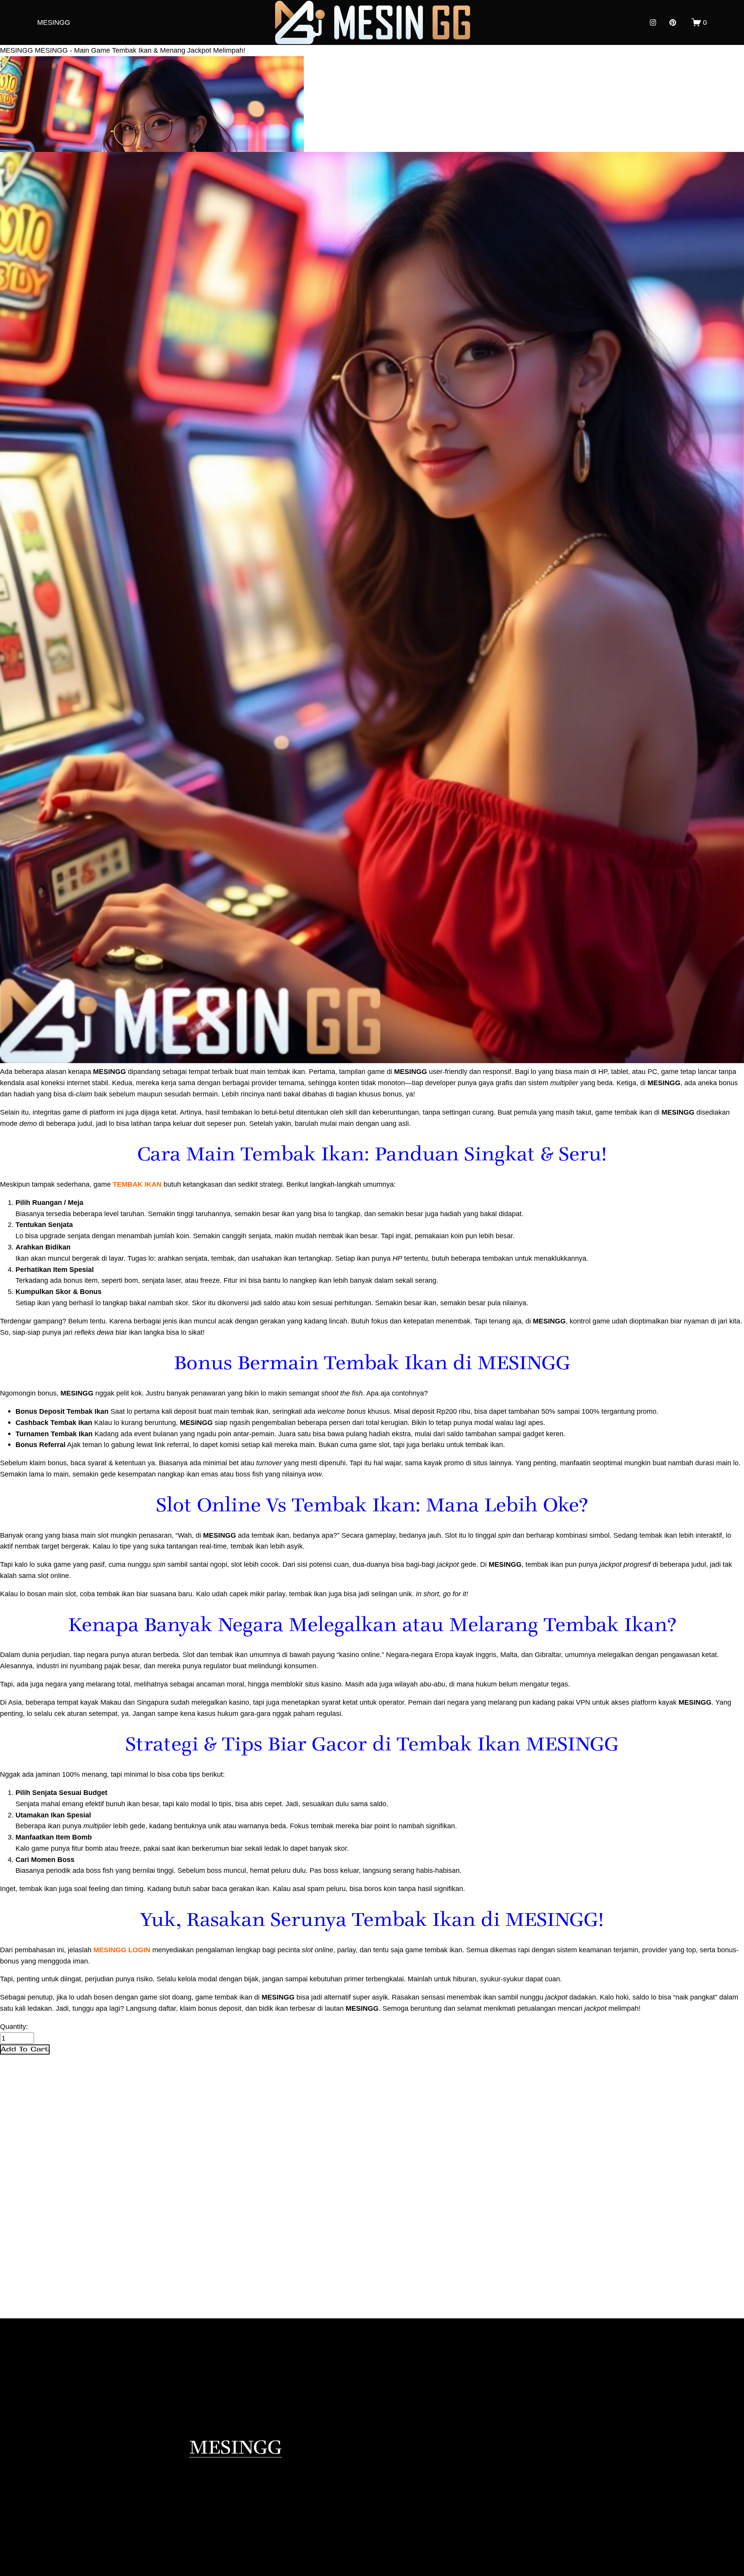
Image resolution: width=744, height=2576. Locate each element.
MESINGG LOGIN (122, 1950)
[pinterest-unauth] (673, 22)
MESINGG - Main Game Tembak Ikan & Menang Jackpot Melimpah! (140, 50)
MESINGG (54, 22)
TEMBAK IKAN (137, 1184)
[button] (25, 2049)
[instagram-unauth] (653, 22)
